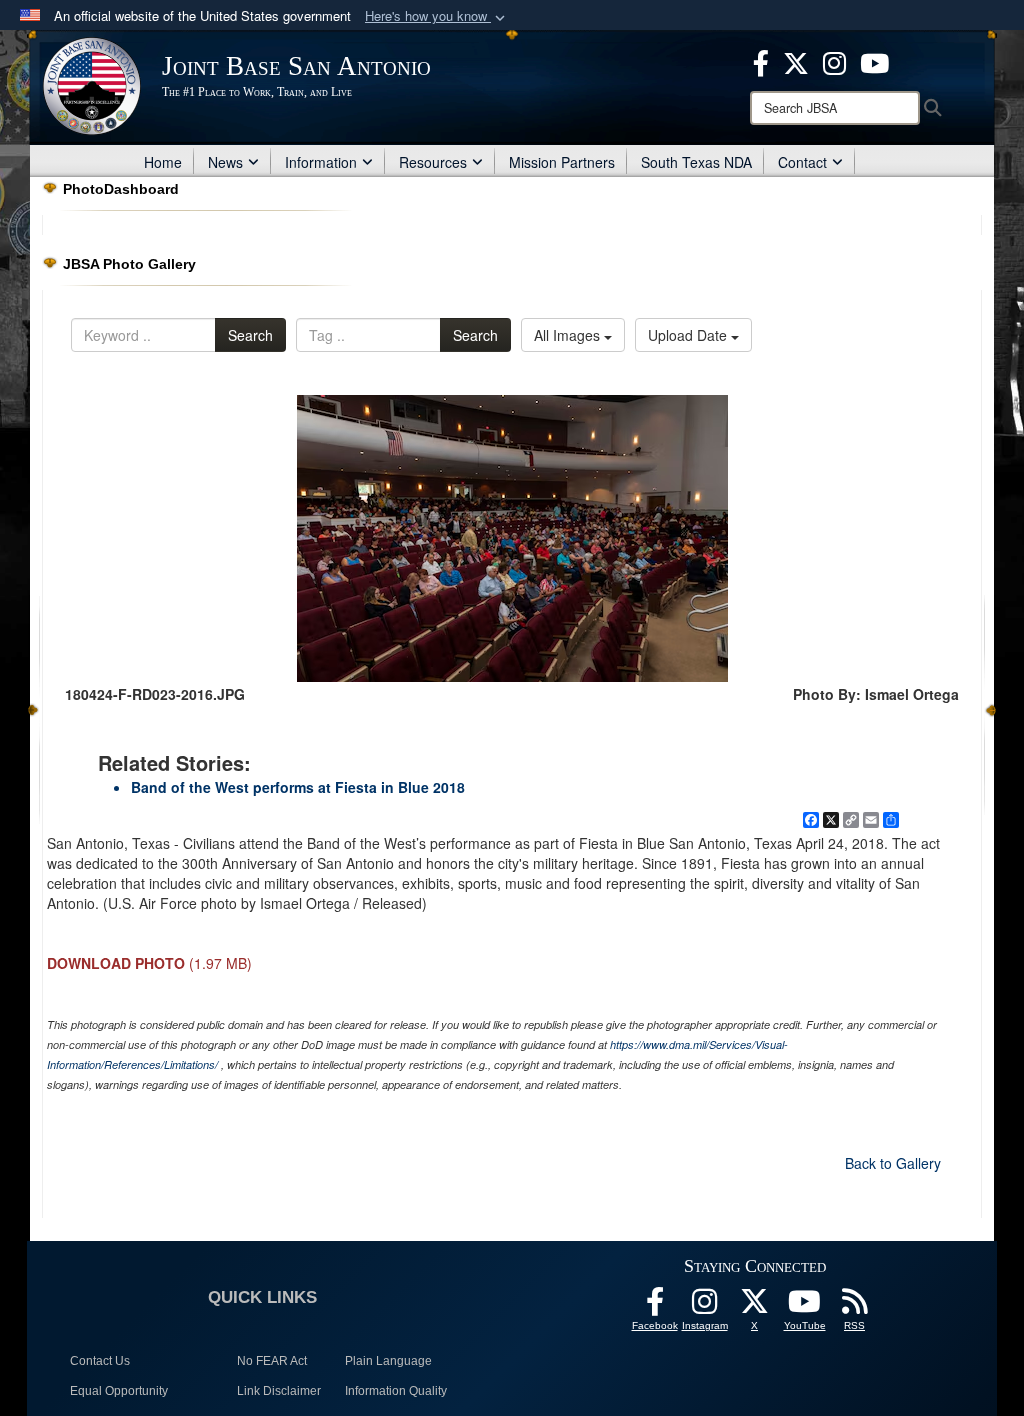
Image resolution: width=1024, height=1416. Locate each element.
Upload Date (689, 335)
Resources (433, 162)
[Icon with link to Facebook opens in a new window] (761, 61)
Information (321, 162)
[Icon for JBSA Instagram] (705, 1307)
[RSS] (855, 1307)
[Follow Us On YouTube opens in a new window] (805, 1307)
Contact (802, 162)
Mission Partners (562, 162)
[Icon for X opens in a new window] (796, 61)
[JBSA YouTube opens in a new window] (874, 61)
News (225, 162)
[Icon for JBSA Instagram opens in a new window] (834, 61)
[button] (437, 16)
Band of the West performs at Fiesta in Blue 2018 (298, 787)
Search (250, 335)
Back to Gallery (893, 1163)
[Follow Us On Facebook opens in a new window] (655, 1307)
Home (163, 162)
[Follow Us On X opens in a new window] (755, 1307)
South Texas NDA (696, 162)
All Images (569, 335)
